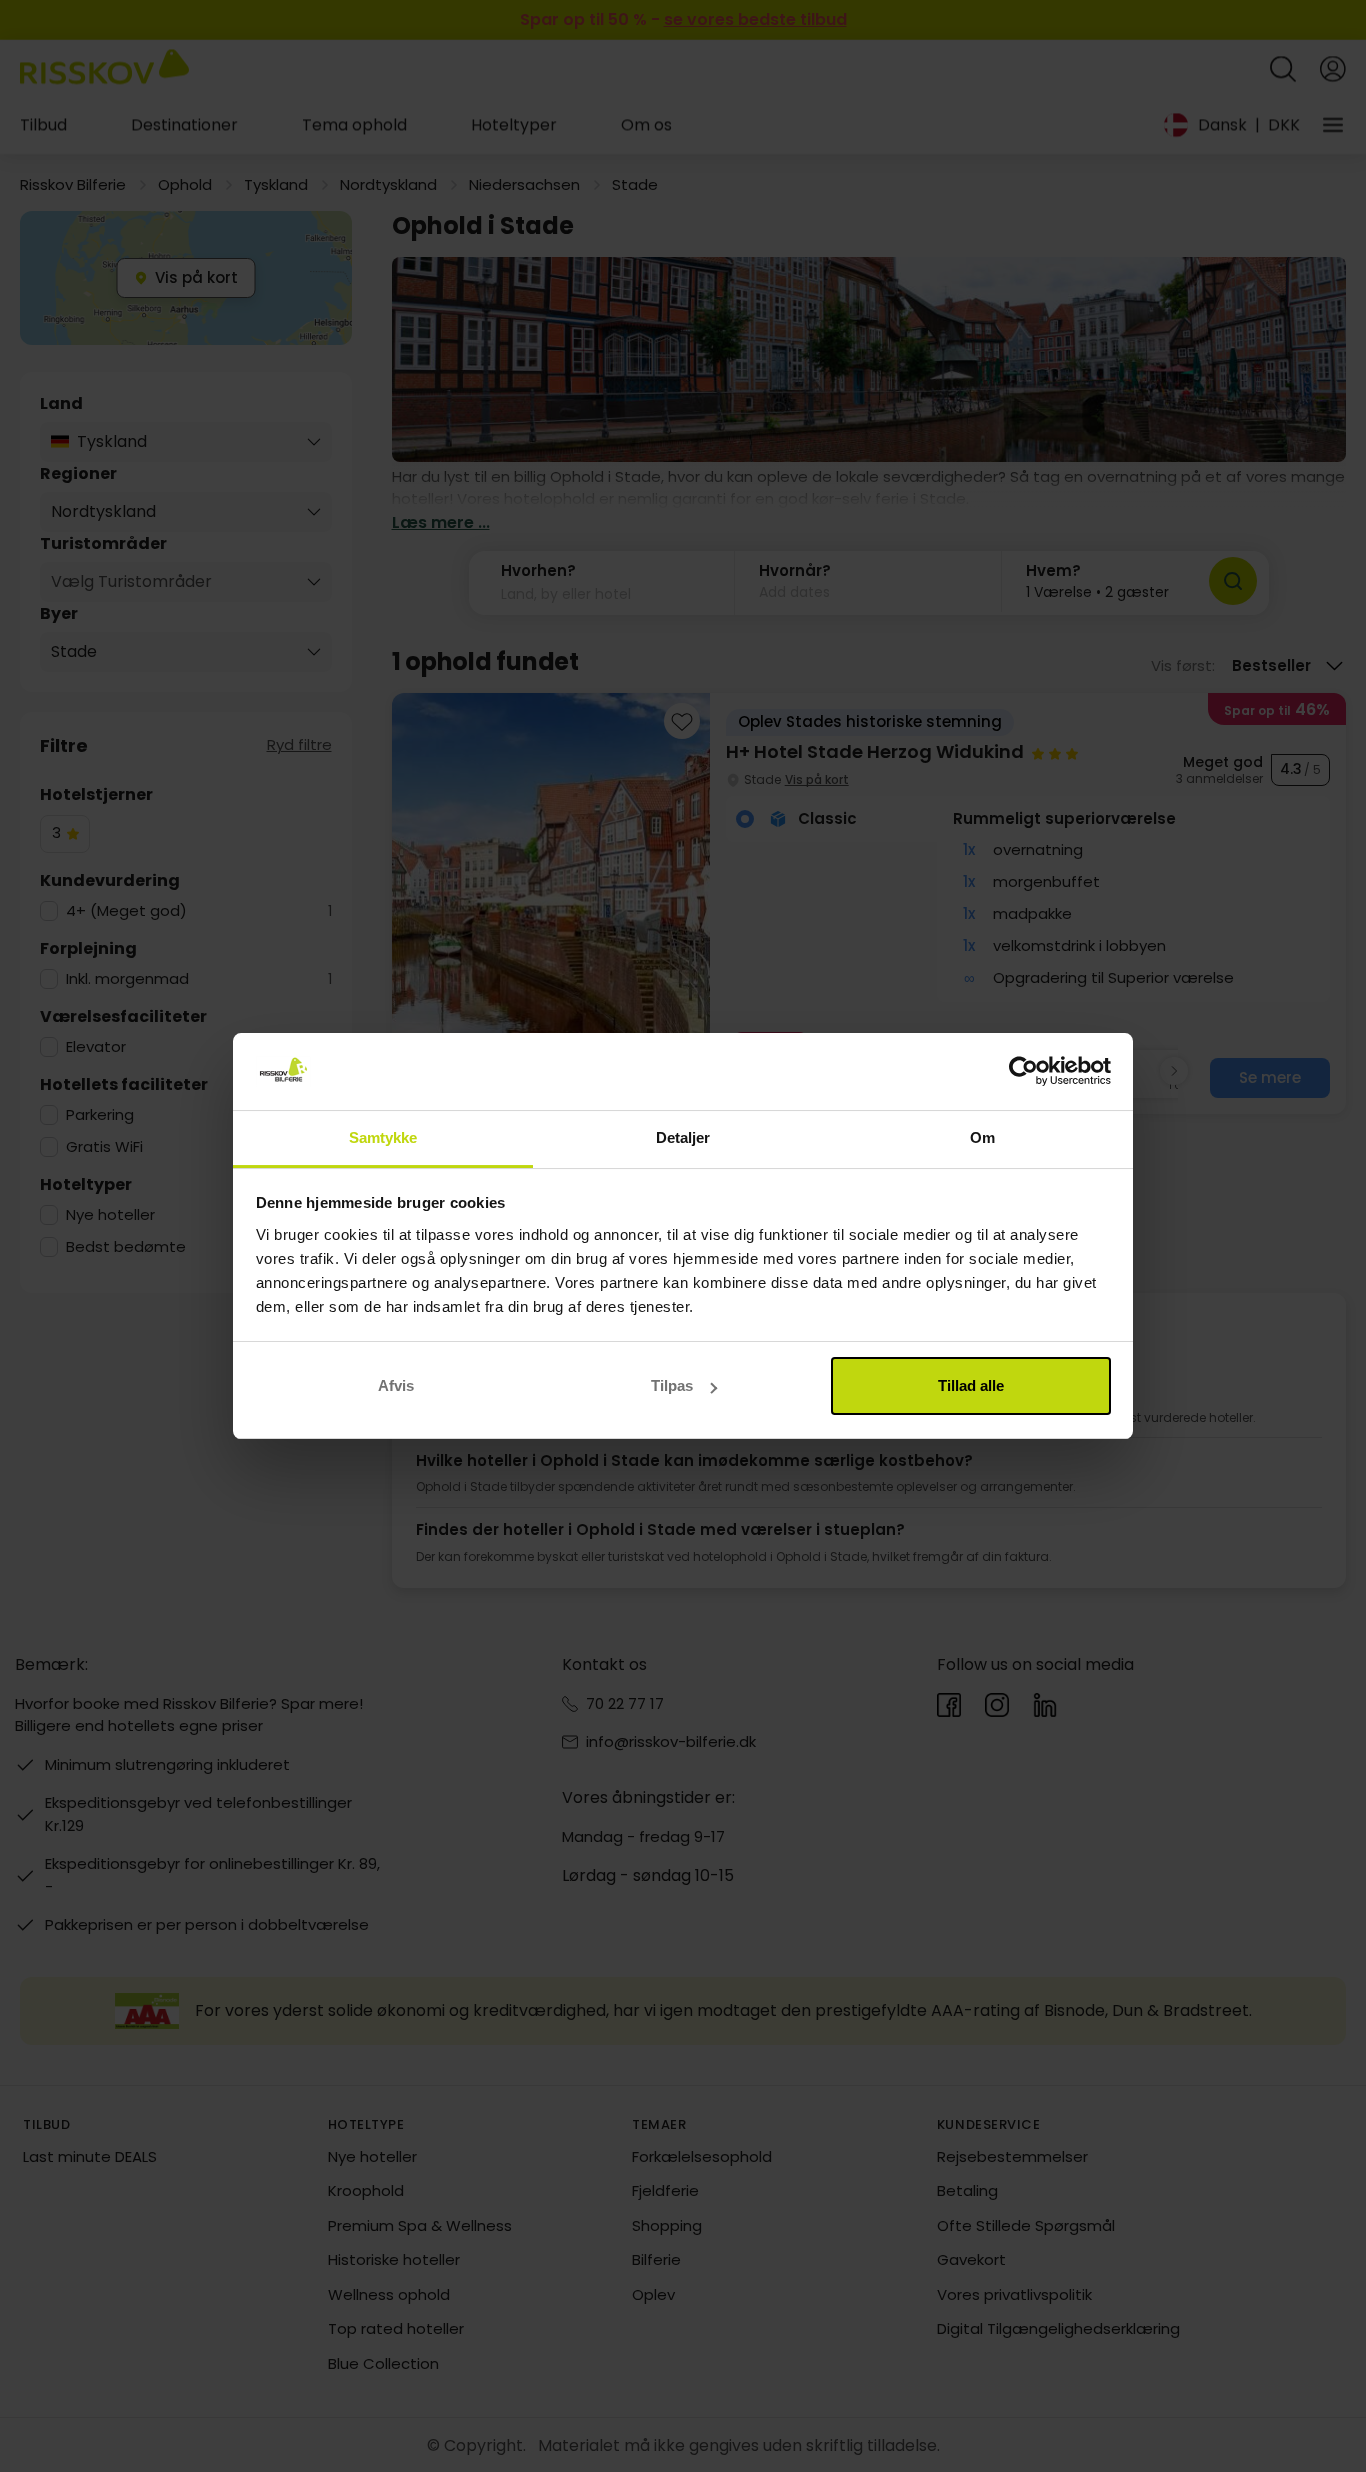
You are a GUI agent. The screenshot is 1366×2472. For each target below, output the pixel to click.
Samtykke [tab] (383, 1137)
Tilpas (672, 1385)
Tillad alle (971, 1385)
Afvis (396, 1385)
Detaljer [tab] (683, 1137)
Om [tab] (982, 1137)
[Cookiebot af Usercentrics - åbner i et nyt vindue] (1023, 1072)
